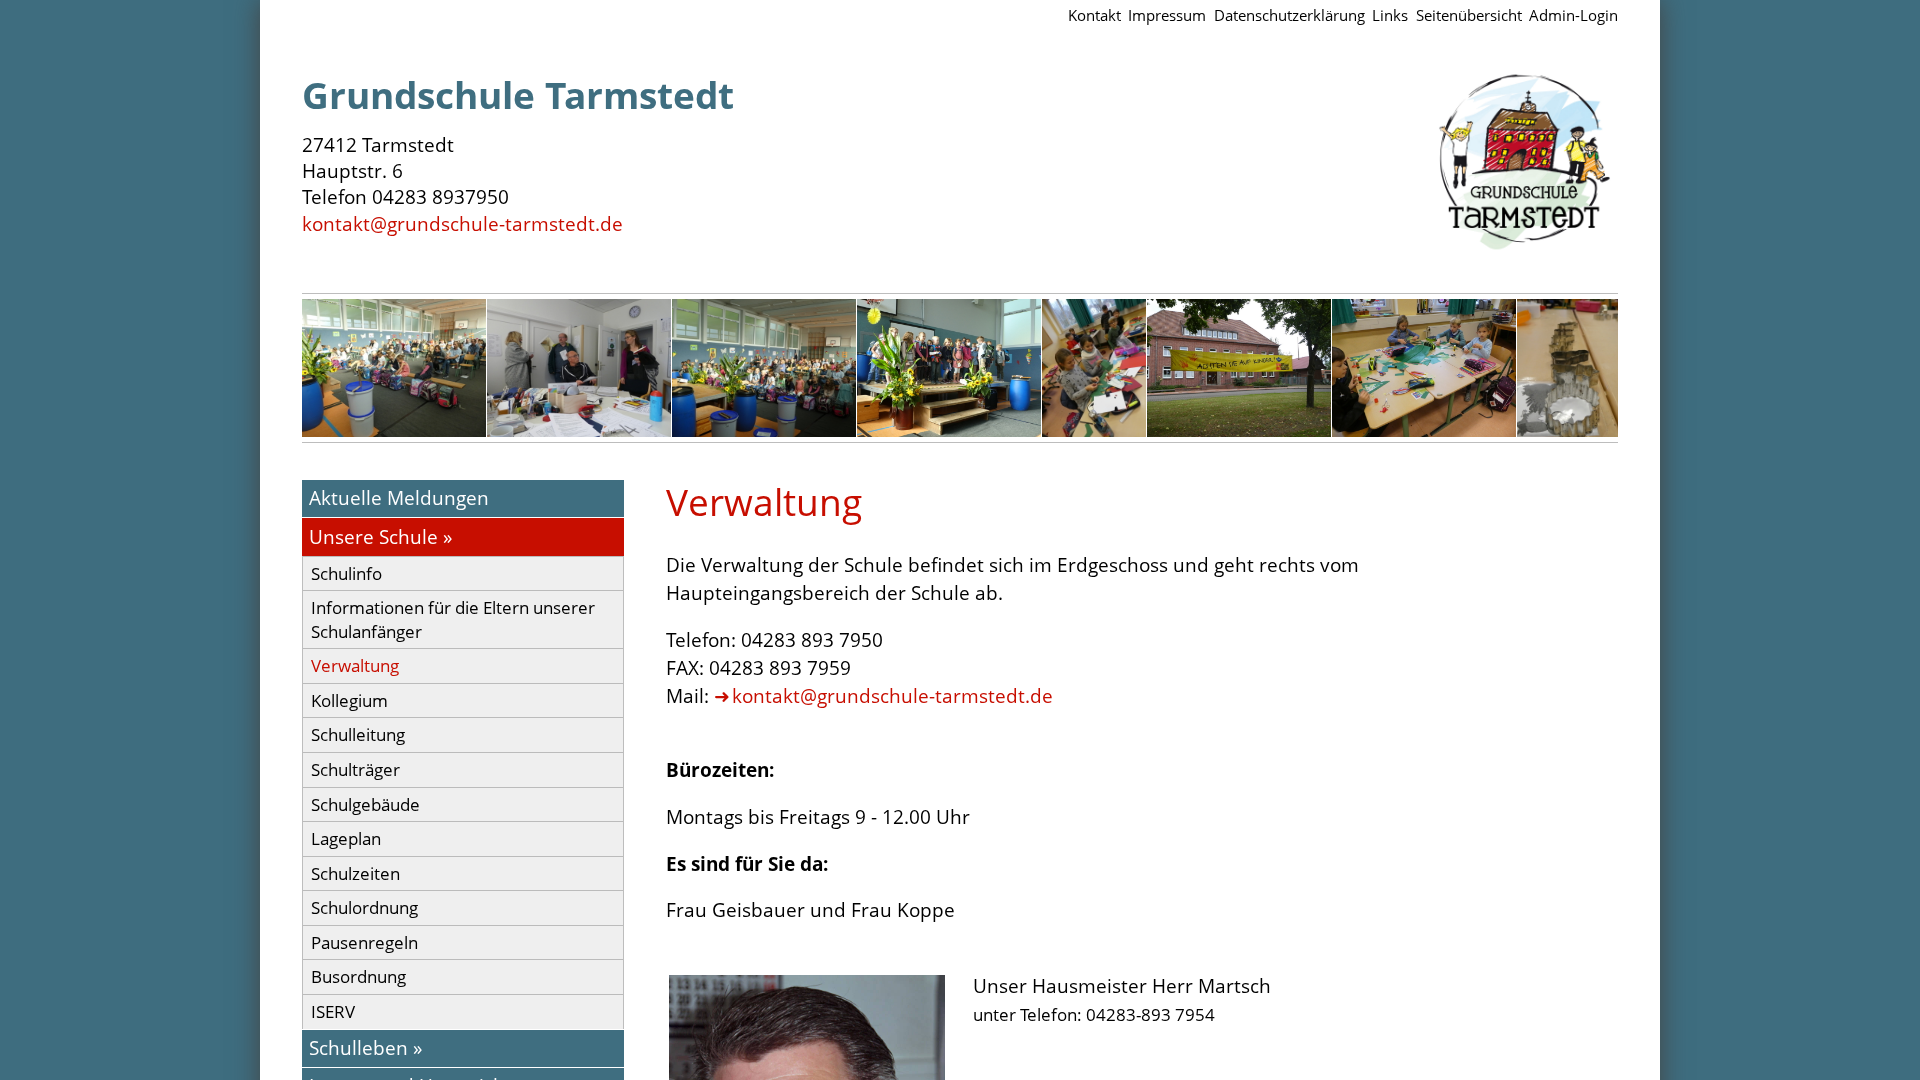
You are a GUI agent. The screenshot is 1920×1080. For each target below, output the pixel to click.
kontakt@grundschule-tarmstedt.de (462, 223)
